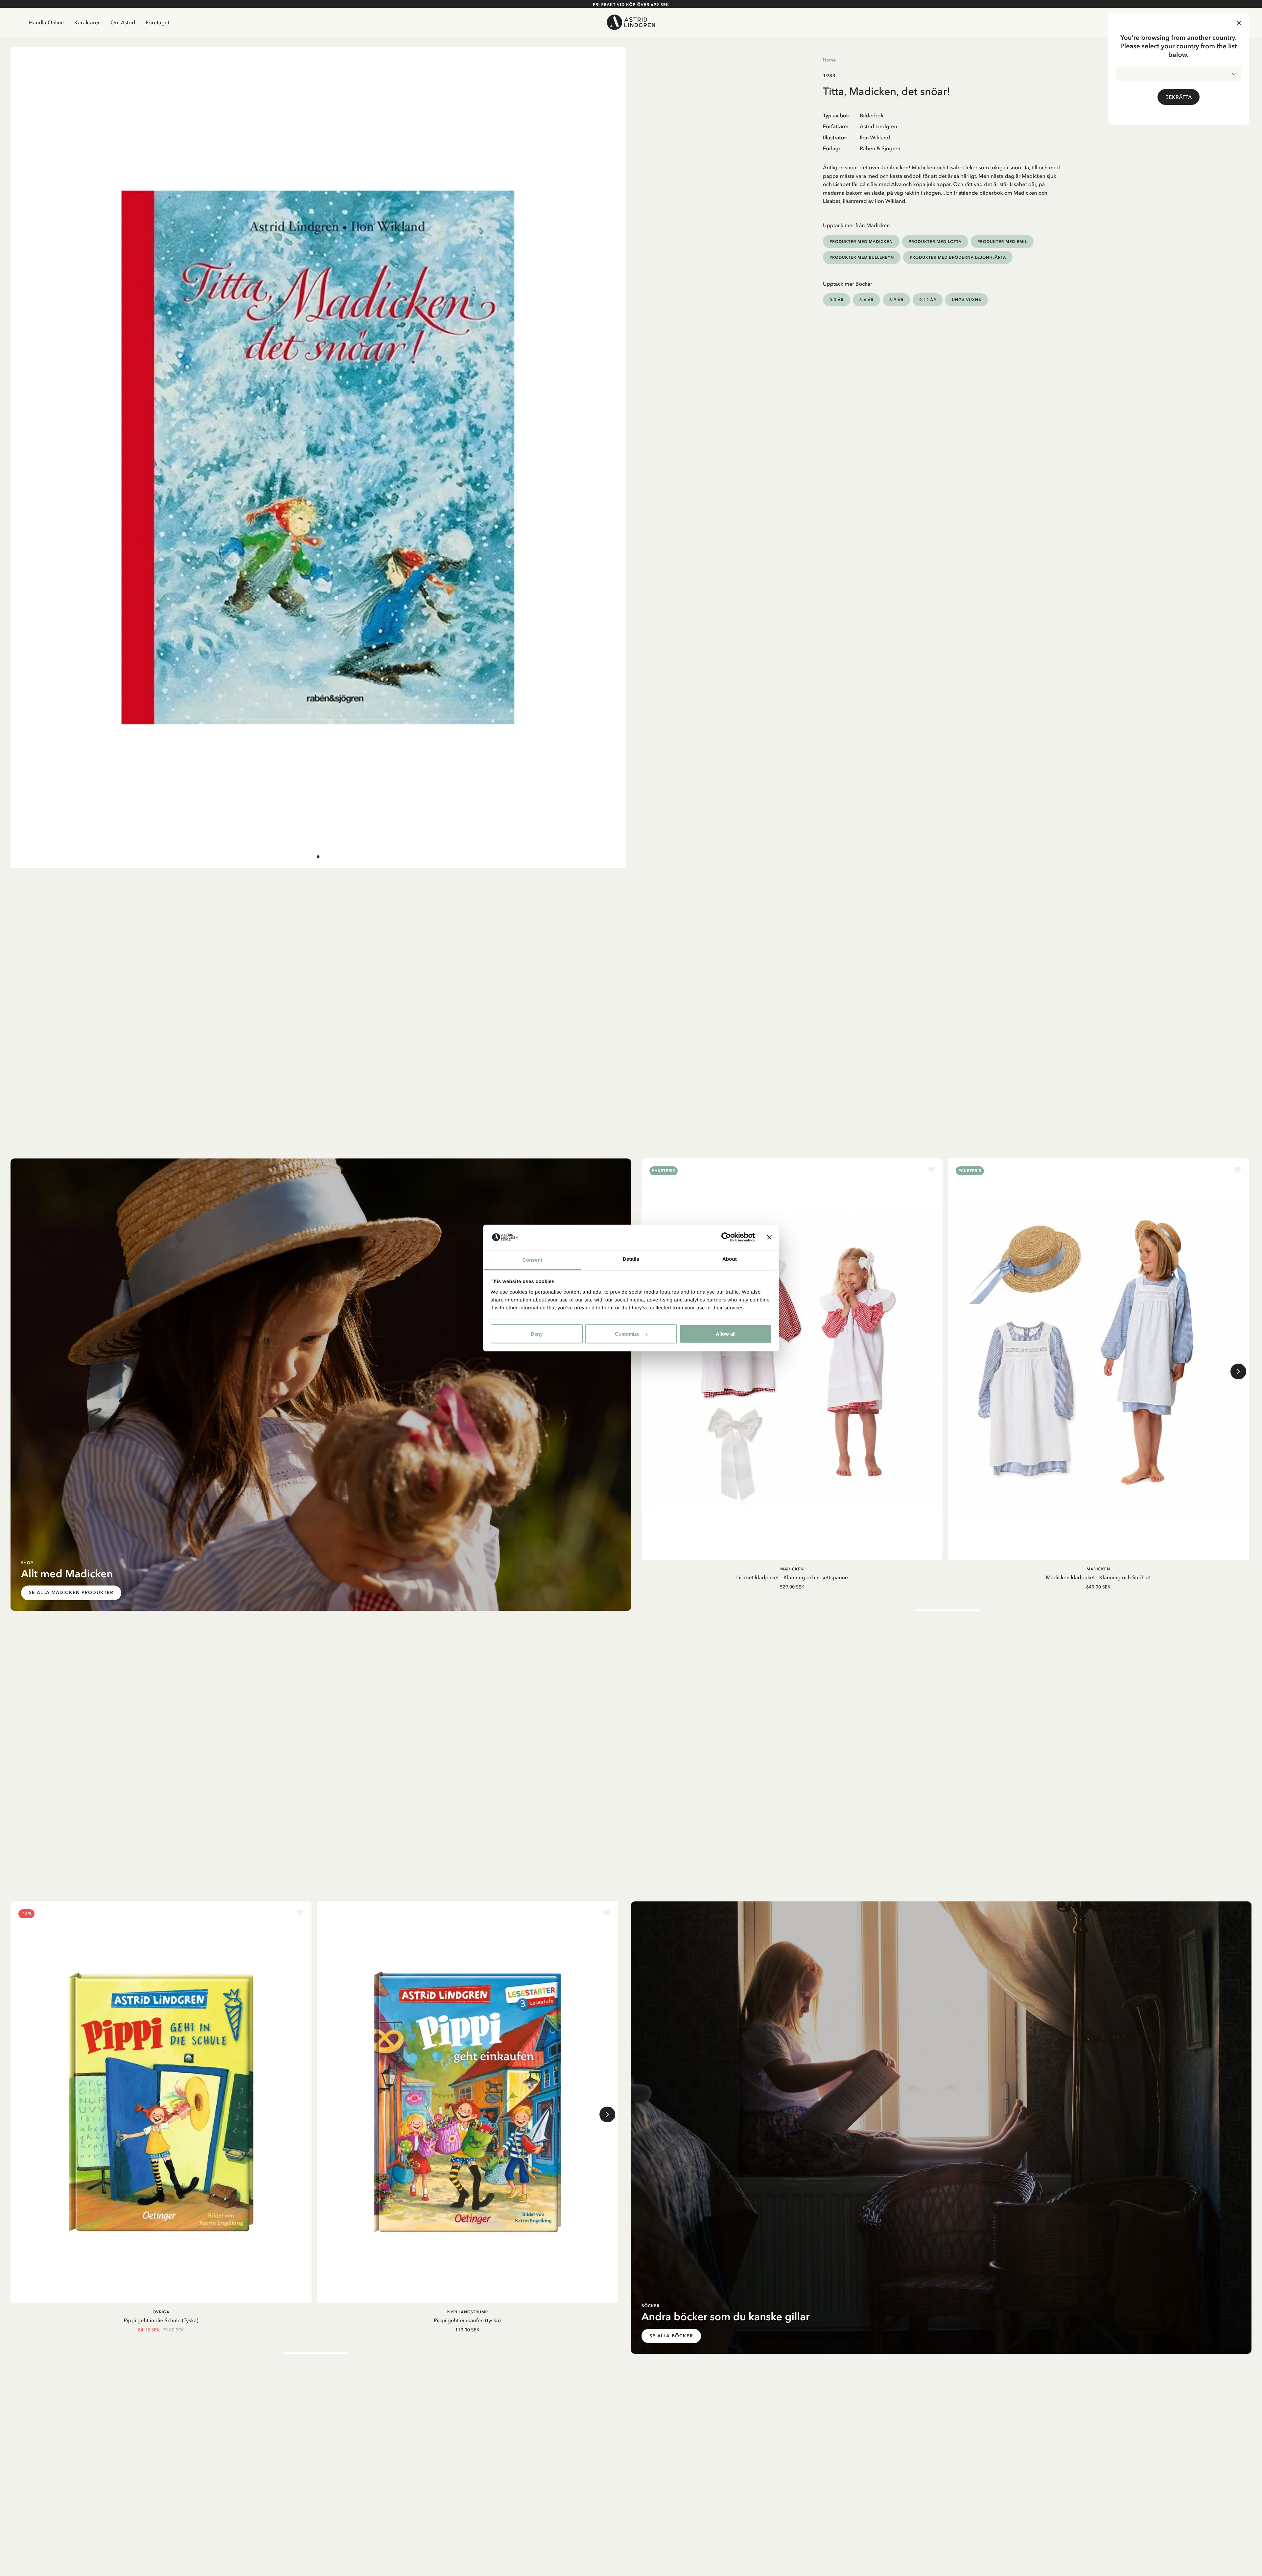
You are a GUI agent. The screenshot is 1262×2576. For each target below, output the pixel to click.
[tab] (318, 857)
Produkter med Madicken (861, 241)
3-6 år (866, 300)
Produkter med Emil (1002, 241)
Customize (627, 1334)
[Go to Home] (631, 22)
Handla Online (46, 22)
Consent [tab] (533, 1260)
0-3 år (837, 300)
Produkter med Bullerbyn (862, 257)
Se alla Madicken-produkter (71, 1593)
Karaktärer (87, 22)
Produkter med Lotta (935, 241)
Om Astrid (123, 22)
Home (829, 60)
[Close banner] (769, 1237)
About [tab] (730, 1259)
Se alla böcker (671, 2336)
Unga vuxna (967, 300)
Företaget (157, 22)
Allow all (726, 1334)
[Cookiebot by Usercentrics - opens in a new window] (726, 1237)
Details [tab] (631, 1259)
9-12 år (928, 300)
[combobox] (1179, 74)
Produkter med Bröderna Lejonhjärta (958, 257)
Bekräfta (1179, 97)
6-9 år (896, 300)
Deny (537, 1334)
